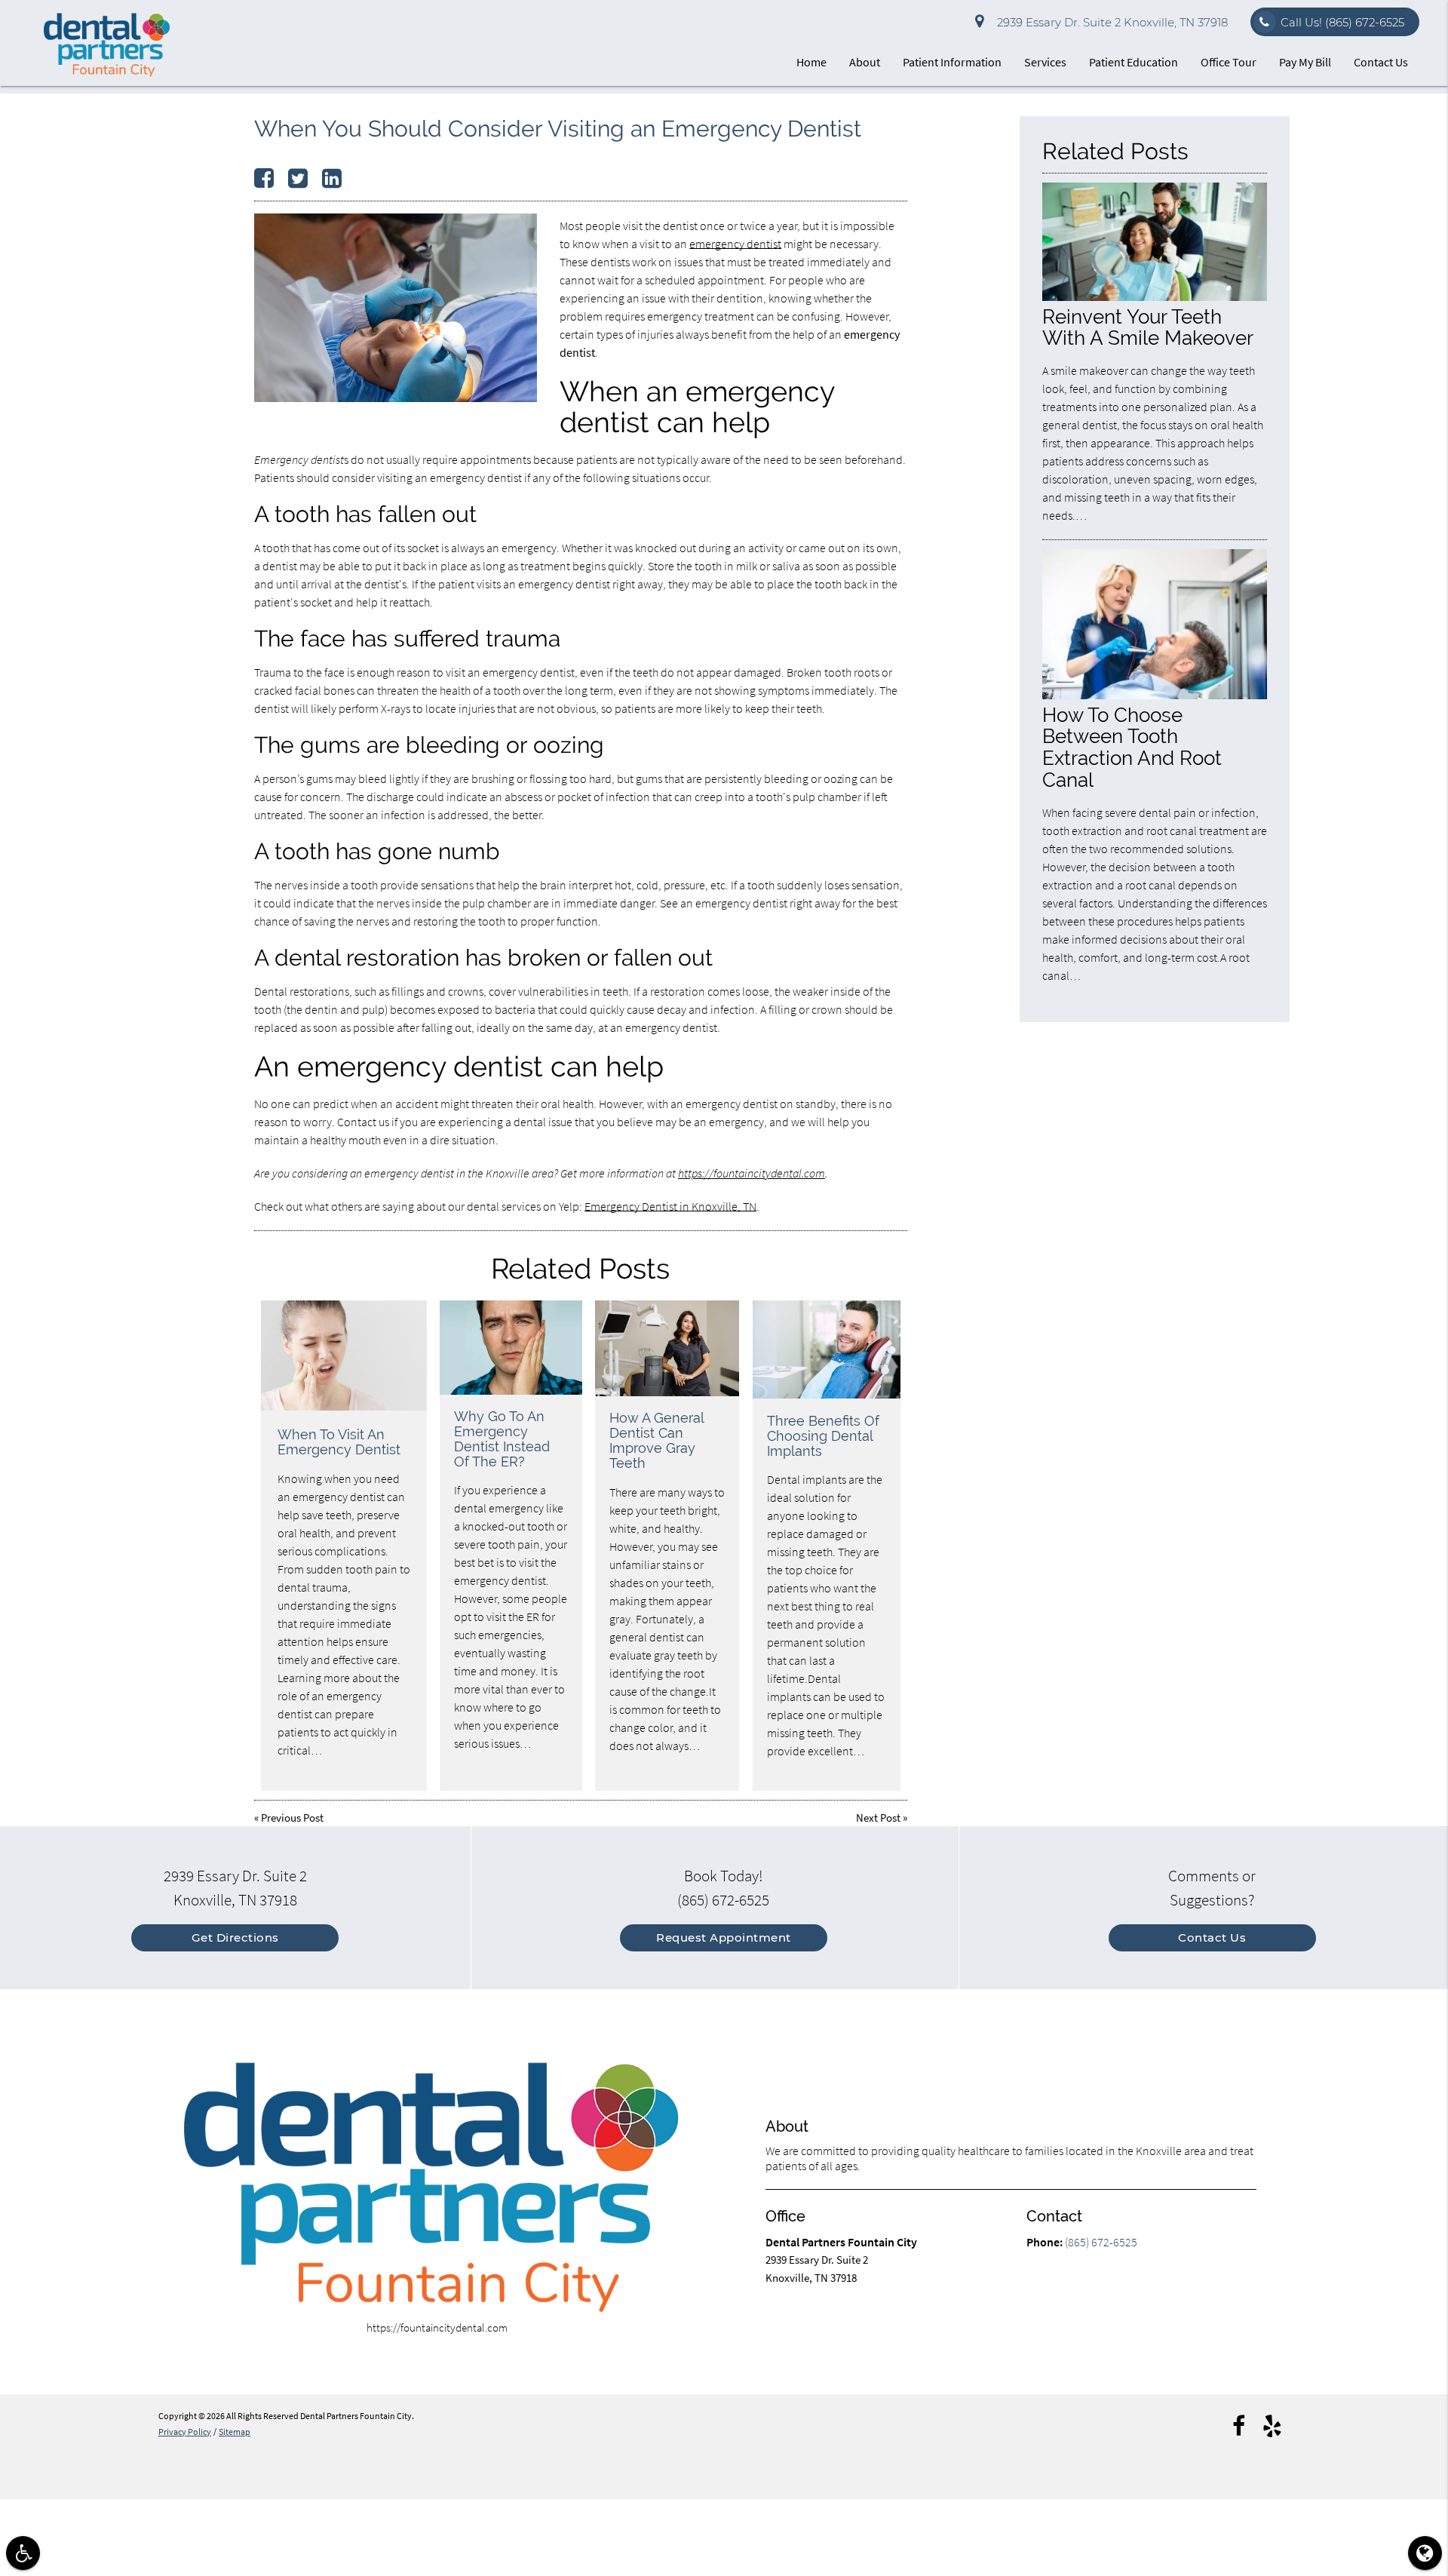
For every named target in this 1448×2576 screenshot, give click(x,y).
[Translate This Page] (1425, 2553)
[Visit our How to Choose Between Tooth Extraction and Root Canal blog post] (1155, 695)
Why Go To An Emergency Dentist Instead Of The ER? (502, 1438)
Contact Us (1381, 62)
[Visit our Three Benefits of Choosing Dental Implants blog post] (827, 1350)
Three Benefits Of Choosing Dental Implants (823, 1436)
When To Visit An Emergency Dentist (339, 1442)
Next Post (878, 1818)
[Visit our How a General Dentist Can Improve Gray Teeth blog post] (667, 1349)
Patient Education (1134, 62)
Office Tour (1229, 62)
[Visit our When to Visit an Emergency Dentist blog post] (344, 1356)
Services (1045, 62)
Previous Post (292, 1818)
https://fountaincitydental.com (752, 1173)
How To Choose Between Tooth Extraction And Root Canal (1132, 748)
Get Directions (235, 1937)
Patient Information (952, 62)
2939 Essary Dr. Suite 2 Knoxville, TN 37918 (1109, 22)
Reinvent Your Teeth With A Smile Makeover (1148, 327)
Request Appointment (724, 1937)
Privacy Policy (185, 2432)
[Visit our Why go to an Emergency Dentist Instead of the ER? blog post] (511, 1348)
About (865, 62)
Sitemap (235, 2432)
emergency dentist (735, 244)
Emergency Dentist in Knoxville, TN (670, 1206)
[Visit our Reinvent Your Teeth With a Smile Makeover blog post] (1155, 297)
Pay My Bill (1305, 62)
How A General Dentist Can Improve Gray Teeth (657, 1440)
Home (811, 62)
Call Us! (1342, 22)
